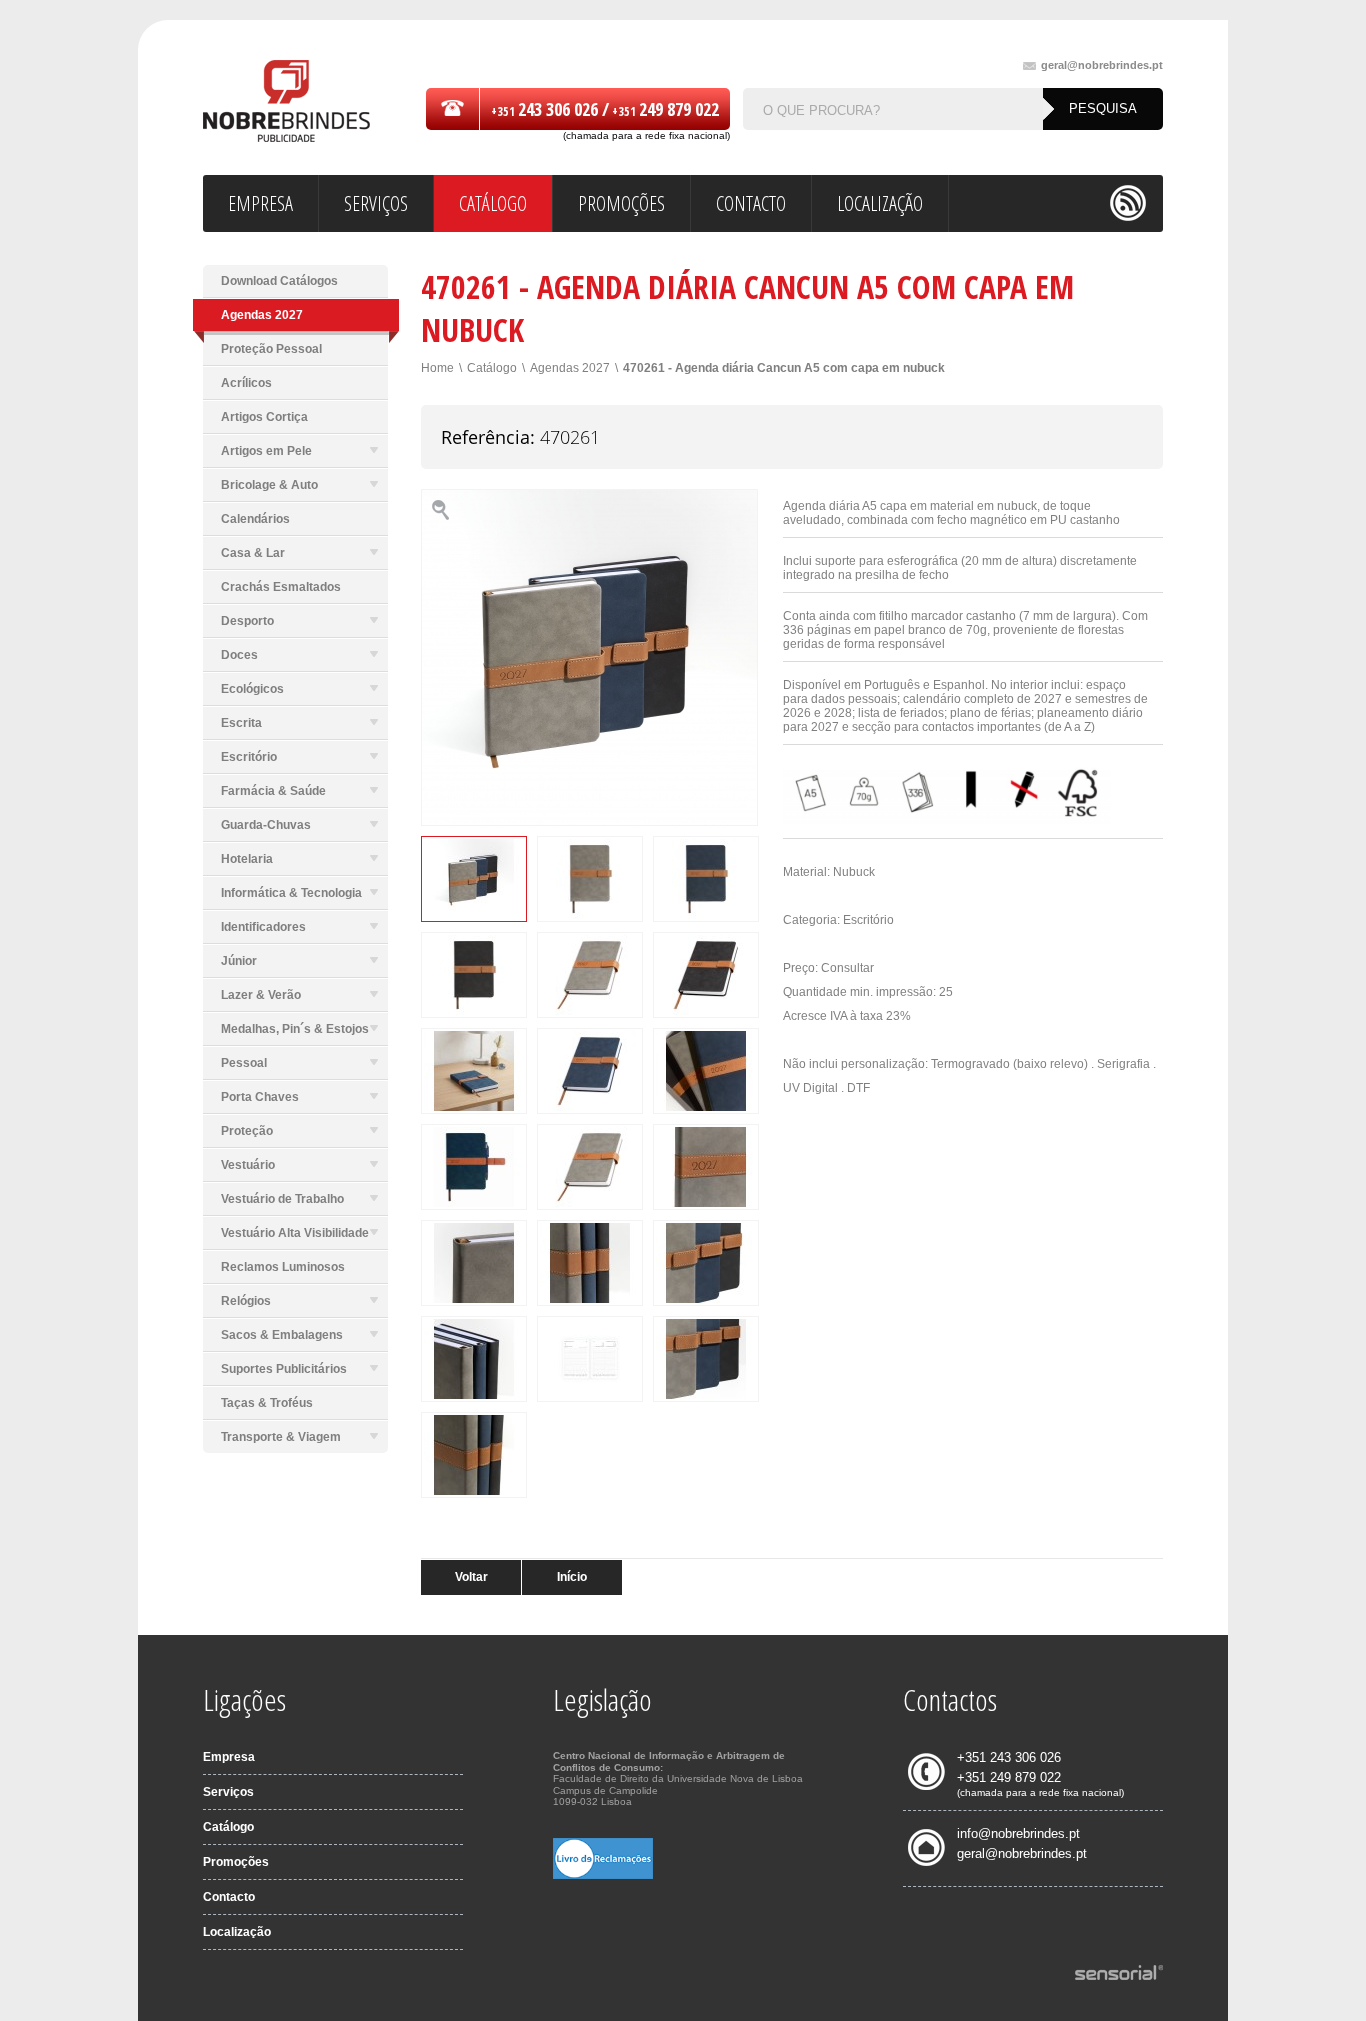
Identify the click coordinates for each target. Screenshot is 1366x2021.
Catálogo (492, 368)
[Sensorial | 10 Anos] (1119, 1974)
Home (437, 368)
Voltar (471, 1577)
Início (572, 1577)
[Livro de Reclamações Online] (603, 1875)
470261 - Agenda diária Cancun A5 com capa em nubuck (784, 368)
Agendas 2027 (570, 368)
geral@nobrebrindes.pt (1102, 65)
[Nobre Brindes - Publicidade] (286, 102)
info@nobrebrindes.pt (1018, 1833)
